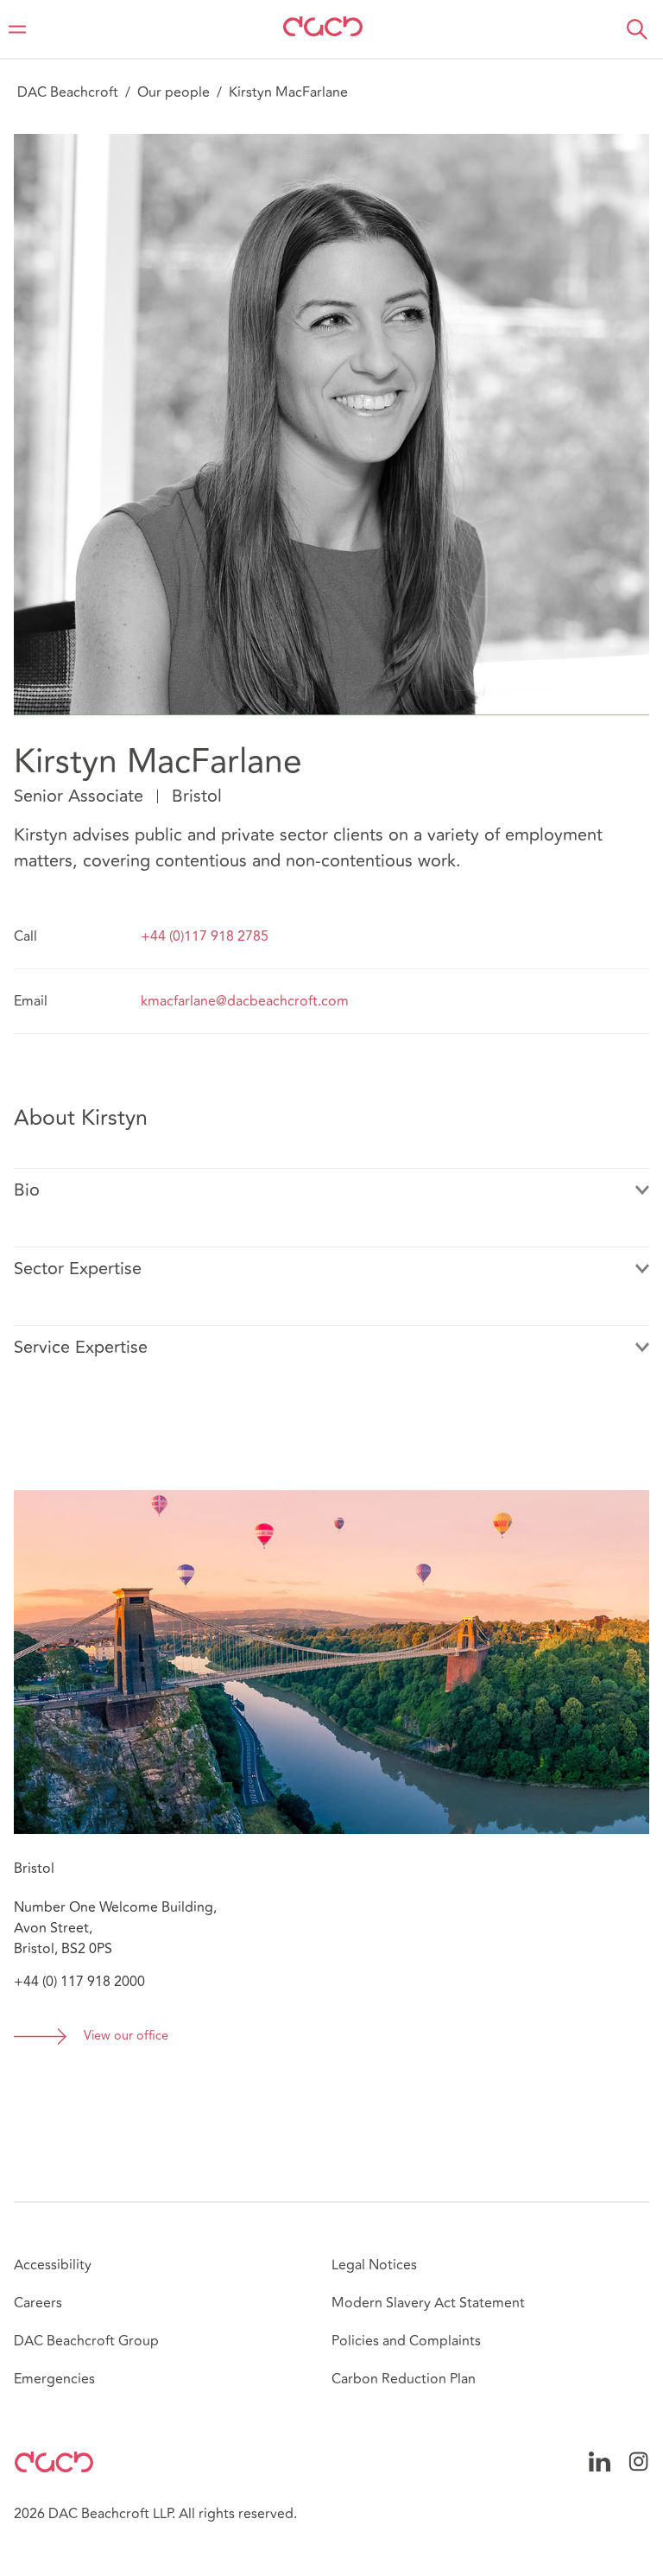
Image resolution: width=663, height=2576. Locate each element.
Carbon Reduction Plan (404, 2379)
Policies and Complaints (406, 2341)
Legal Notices (374, 2265)
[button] (637, 29)
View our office (126, 2037)
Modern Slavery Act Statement (428, 2303)
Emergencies (54, 2379)
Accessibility (53, 2265)
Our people (174, 92)
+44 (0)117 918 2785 (205, 936)
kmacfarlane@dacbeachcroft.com (245, 1001)
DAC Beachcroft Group (86, 2341)
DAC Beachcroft (68, 92)
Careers (38, 2303)
